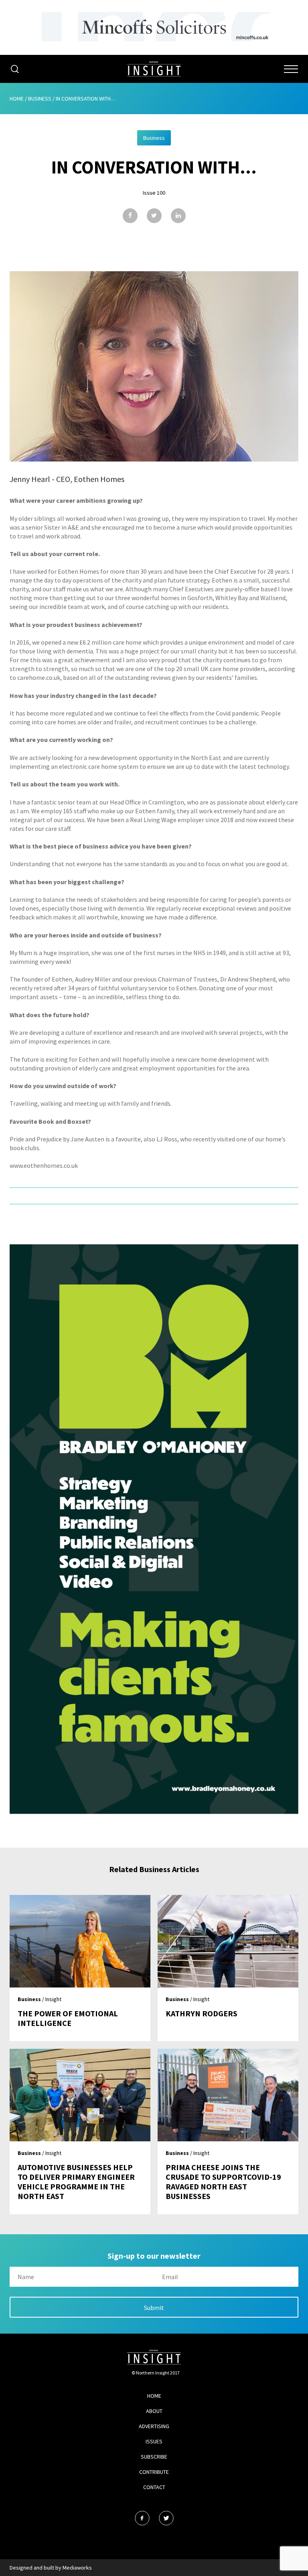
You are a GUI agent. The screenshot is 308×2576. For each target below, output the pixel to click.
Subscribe (154, 2457)
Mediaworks (77, 2568)
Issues (154, 2441)
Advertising (154, 2426)
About (154, 2411)
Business (40, 99)
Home (17, 99)
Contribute (154, 2472)
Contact (154, 2487)
